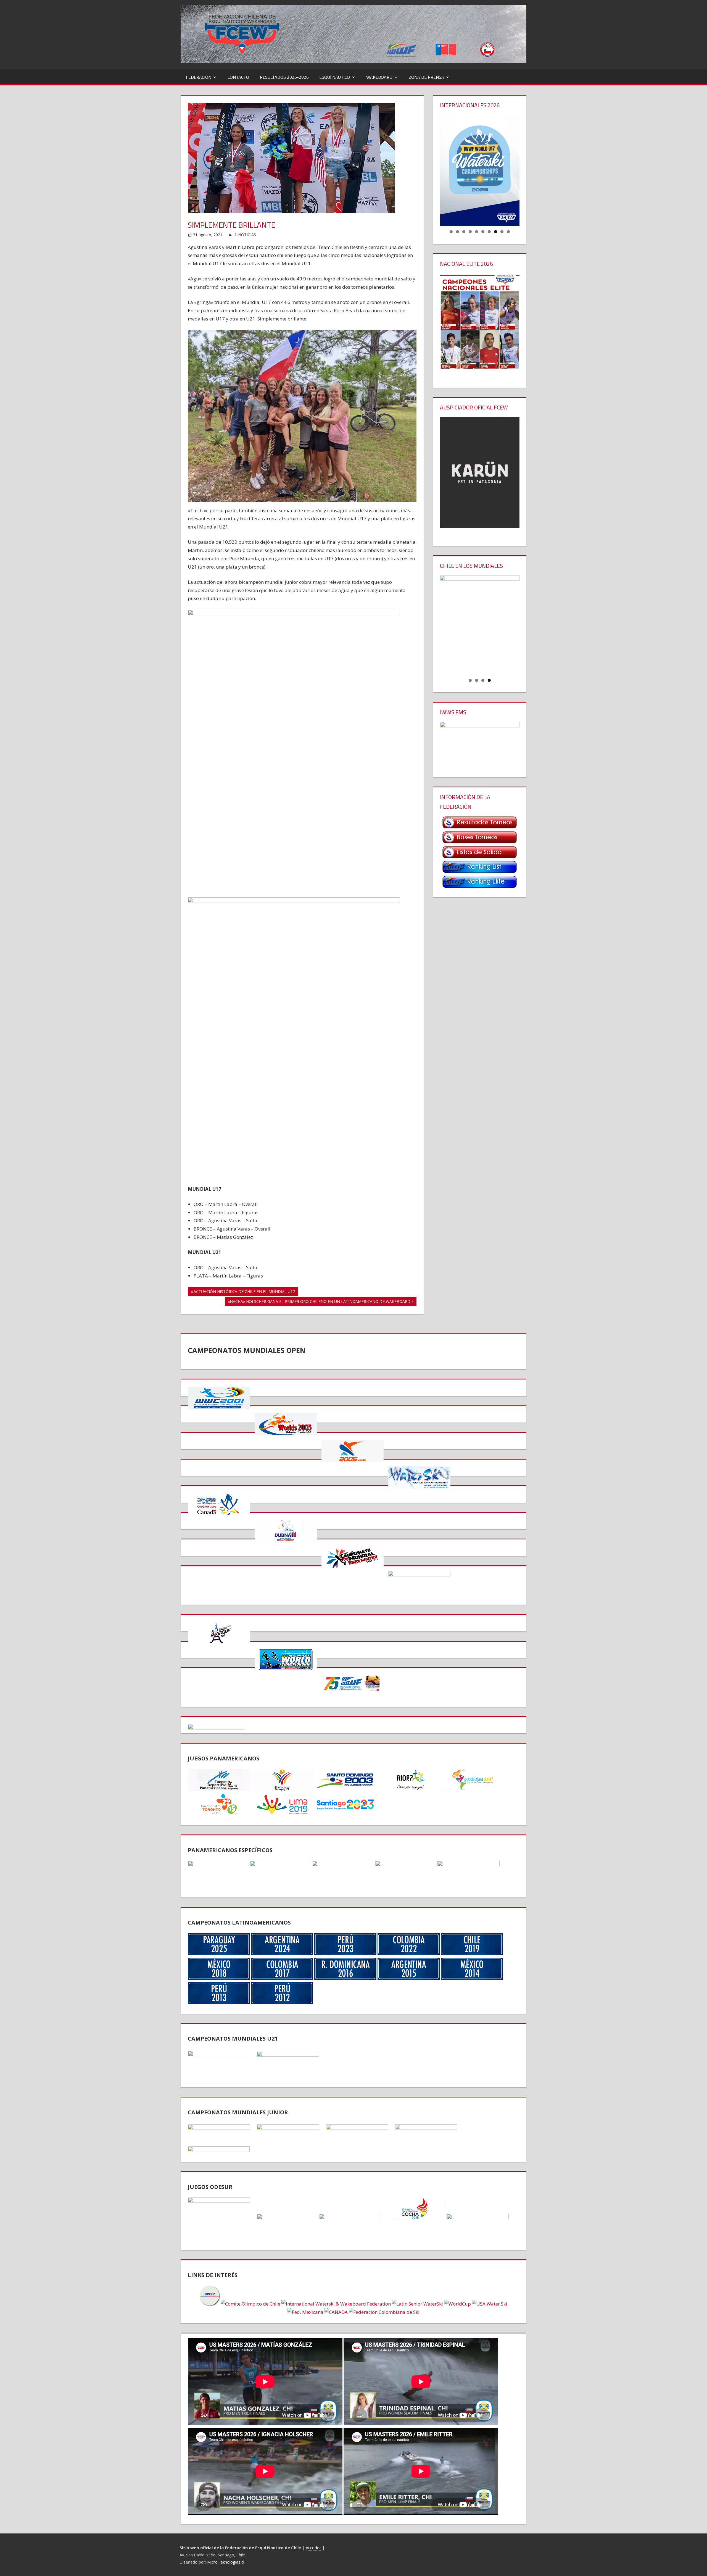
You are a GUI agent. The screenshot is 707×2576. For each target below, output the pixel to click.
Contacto (238, 77)
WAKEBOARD (379, 77)
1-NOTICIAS (245, 235)
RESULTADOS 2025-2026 (284, 77)
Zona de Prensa (426, 77)
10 (508, 232)
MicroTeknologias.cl (226, 2562)
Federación (199, 77)
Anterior (430, 169)
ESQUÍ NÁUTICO (335, 77)
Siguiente (529, 169)
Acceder (313, 2548)
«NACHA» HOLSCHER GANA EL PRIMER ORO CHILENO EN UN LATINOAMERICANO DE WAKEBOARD (319, 1302)
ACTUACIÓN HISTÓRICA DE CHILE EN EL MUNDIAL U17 (244, 1292)
